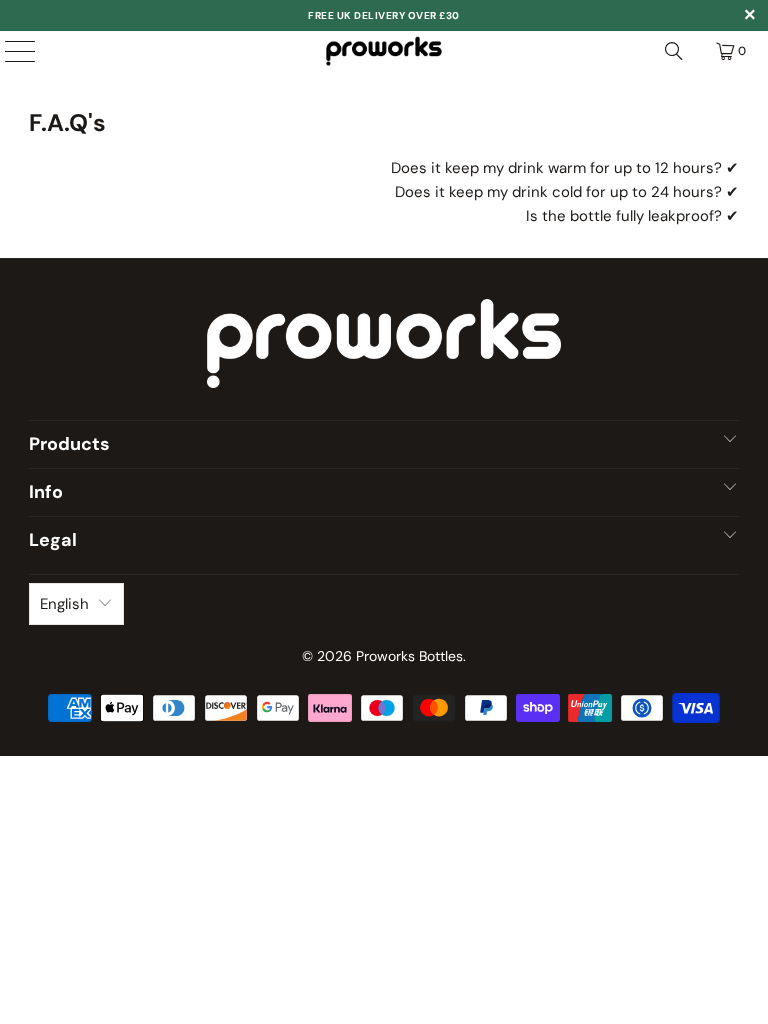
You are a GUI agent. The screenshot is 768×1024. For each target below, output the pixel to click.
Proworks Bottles (409, 656)
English (64, 604)
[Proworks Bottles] (384, 51)
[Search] (674, 51)
